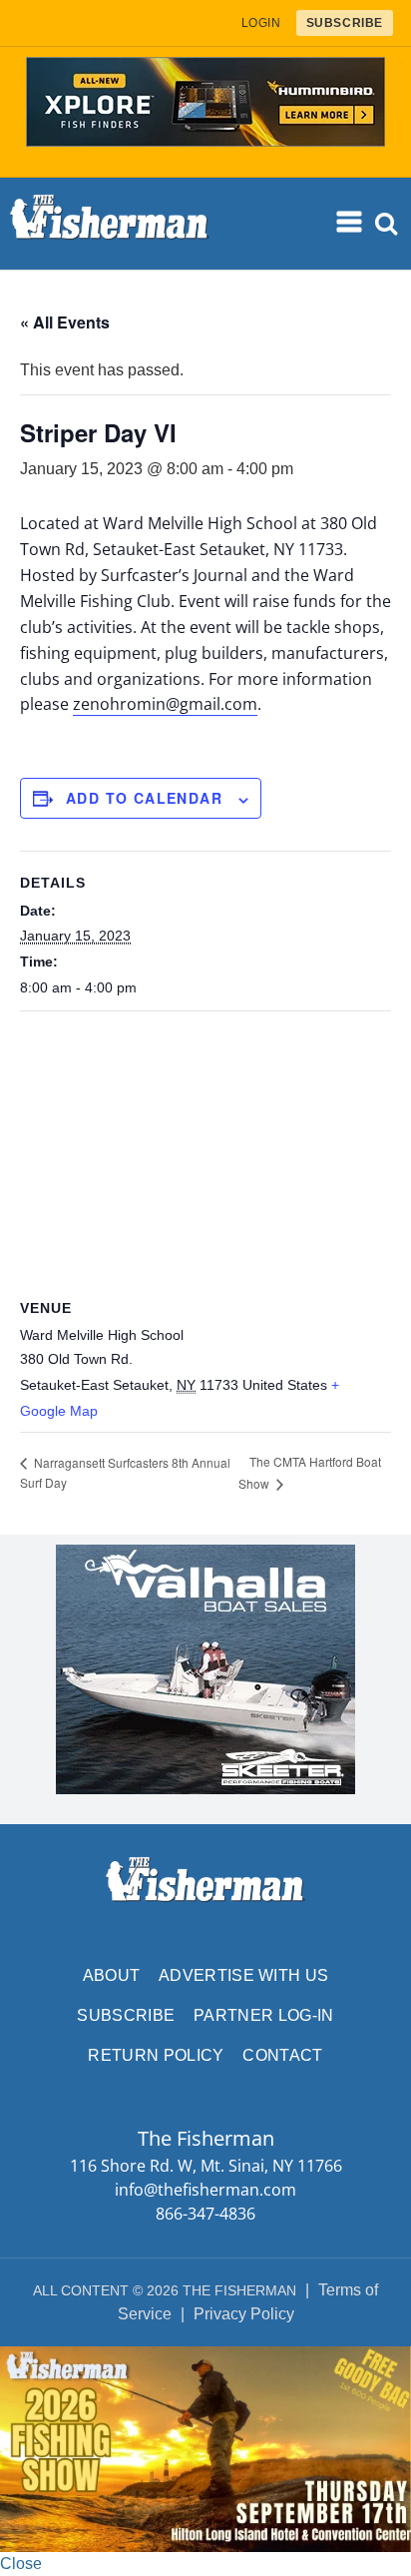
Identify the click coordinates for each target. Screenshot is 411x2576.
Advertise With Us (243, 1975)
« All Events (65, 322)
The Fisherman (110, 224)
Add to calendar (144, 798)
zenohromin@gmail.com (165, 704)
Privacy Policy (244, 2314)
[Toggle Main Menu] (350, 223)
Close (21, 2564)
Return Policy (156, 2055)
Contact (282, 2055)
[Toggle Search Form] (388, 224)
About (112, 1975)
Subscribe (126, 2015)
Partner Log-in (263, 2015)
